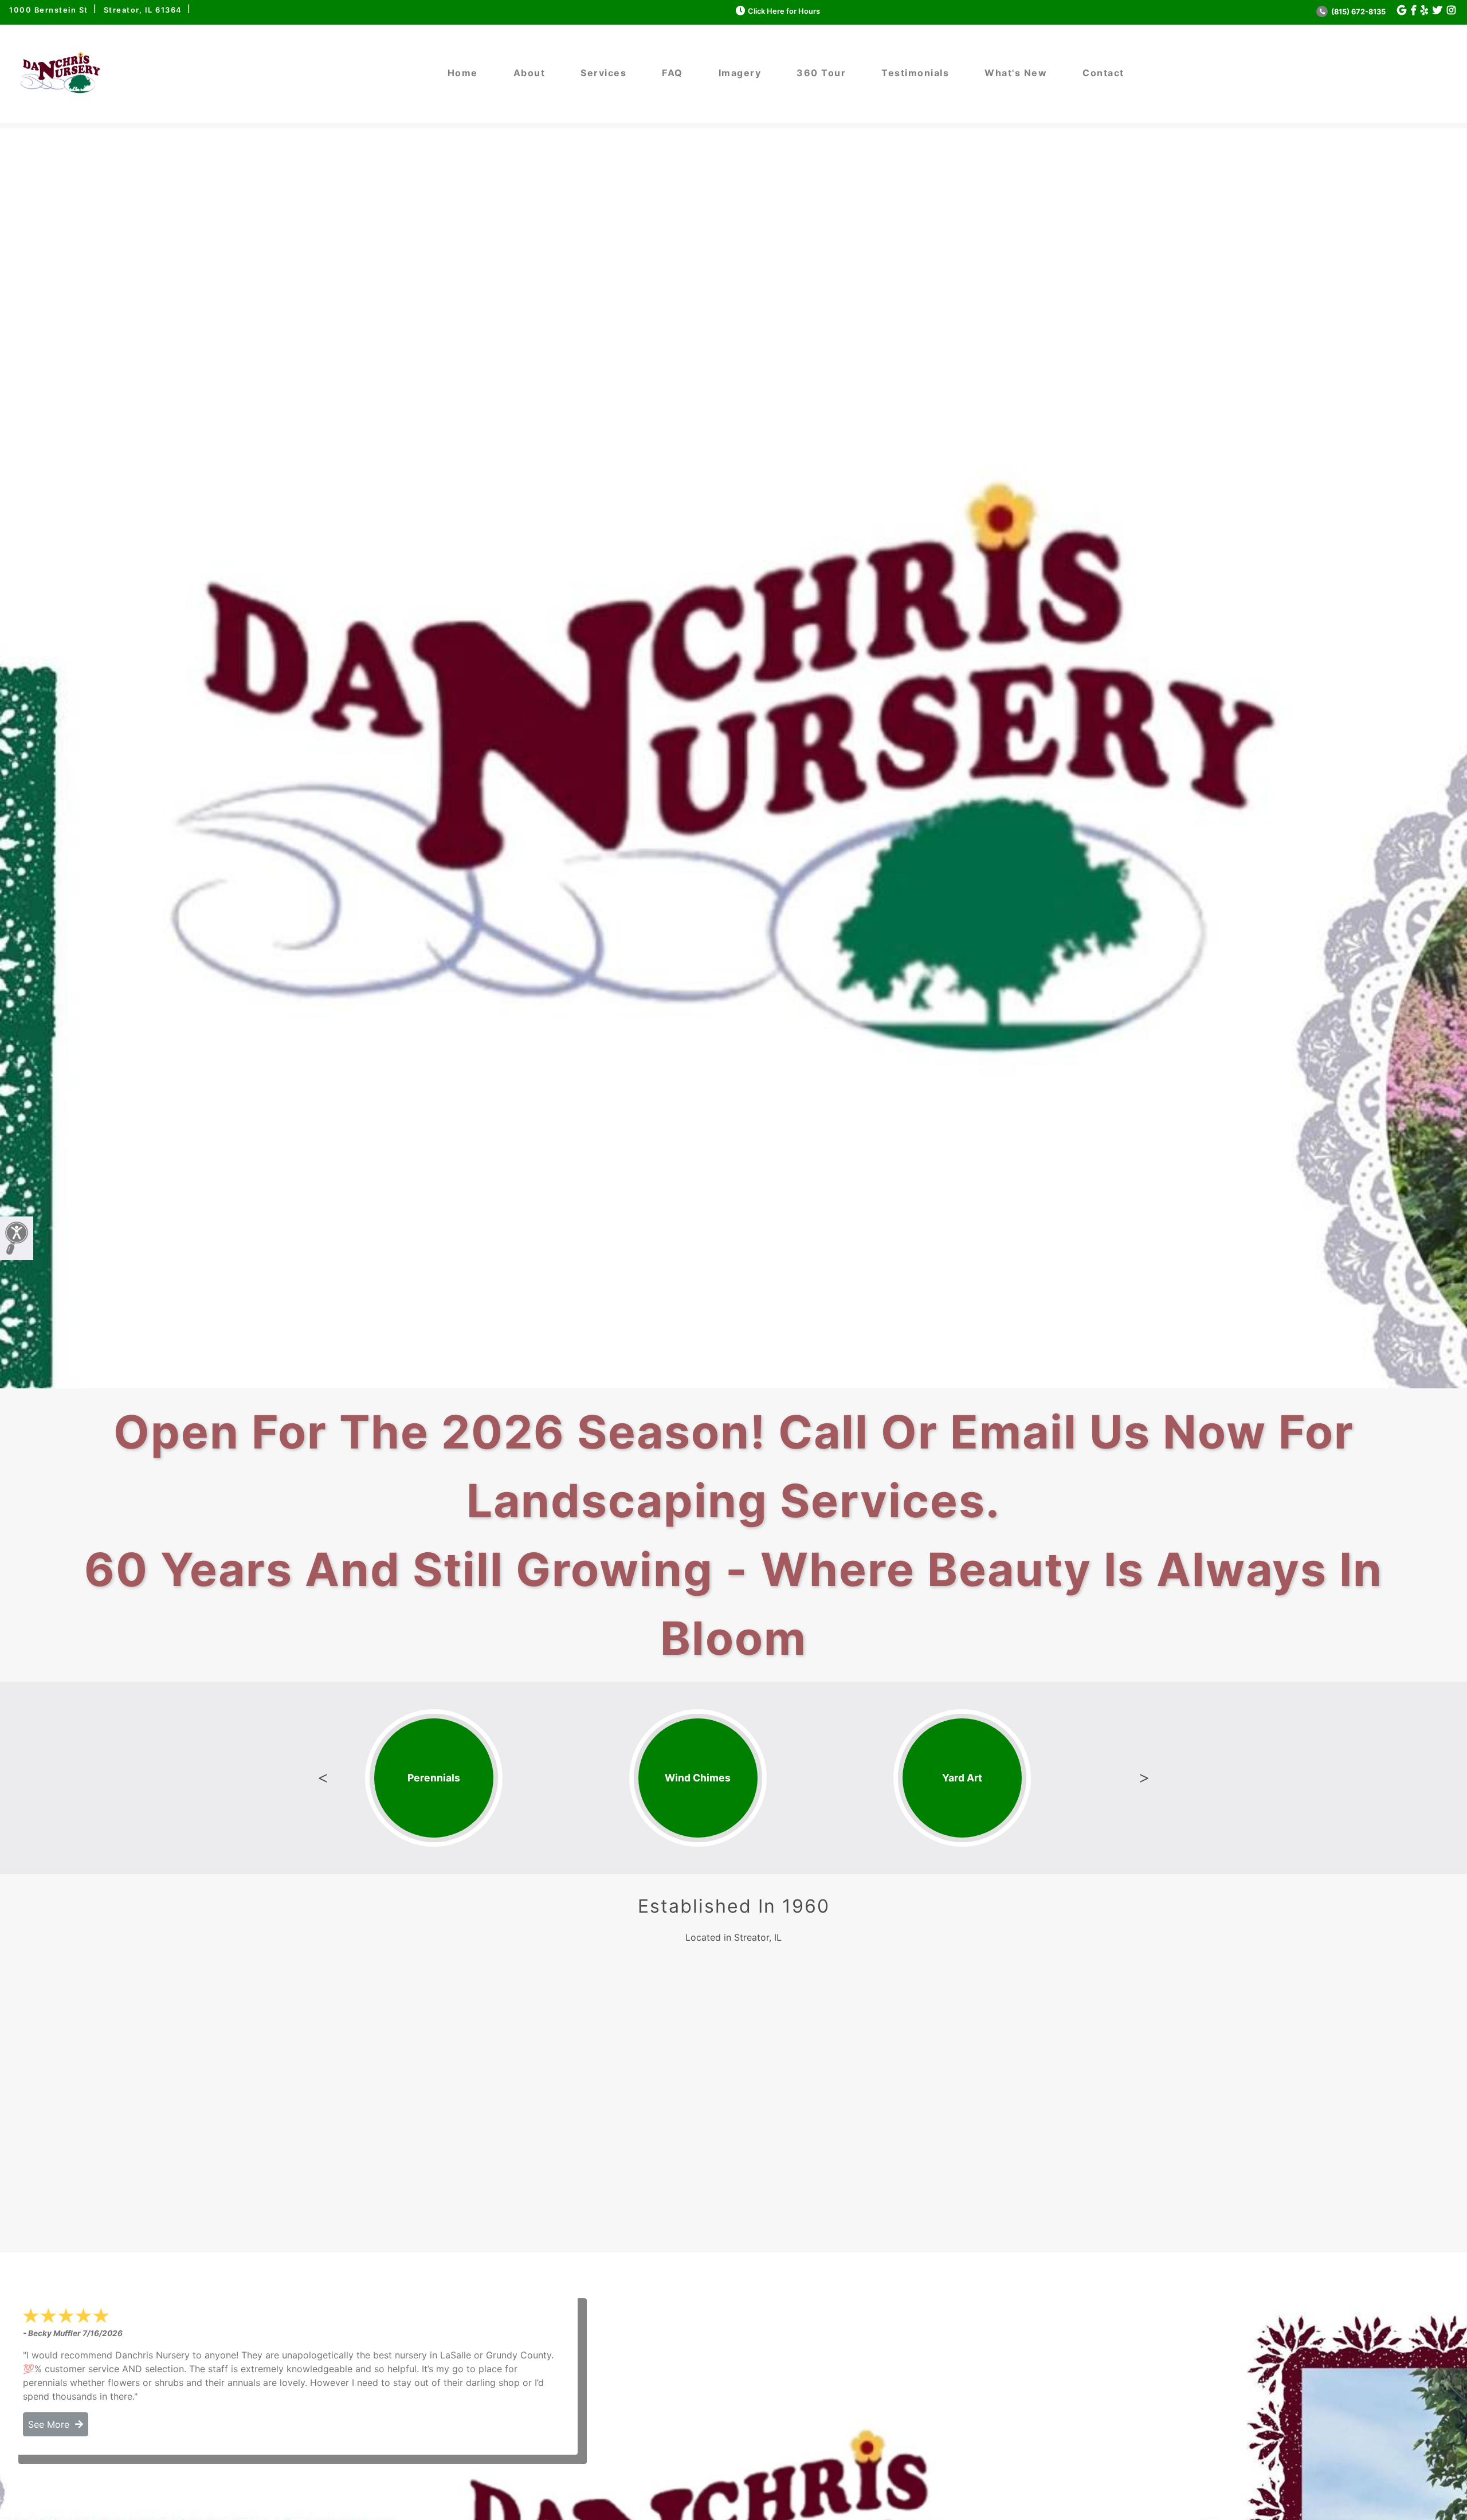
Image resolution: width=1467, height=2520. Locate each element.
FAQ (672, 73)
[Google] (1402, 11)
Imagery (740, 73)
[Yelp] (1424, 11)
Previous (323, 1778)
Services (603, 73)
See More (52, 2424)
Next (1144, 1778)
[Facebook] (1413, 11)
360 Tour (821, 73)
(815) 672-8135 (1358, 12)
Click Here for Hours (784, 11)
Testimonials (915, 73)
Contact (1103, 73)
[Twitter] (1437, 11)
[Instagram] (1451, 11)
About (529, 73)
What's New (1016, 73)
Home (463, 73)
